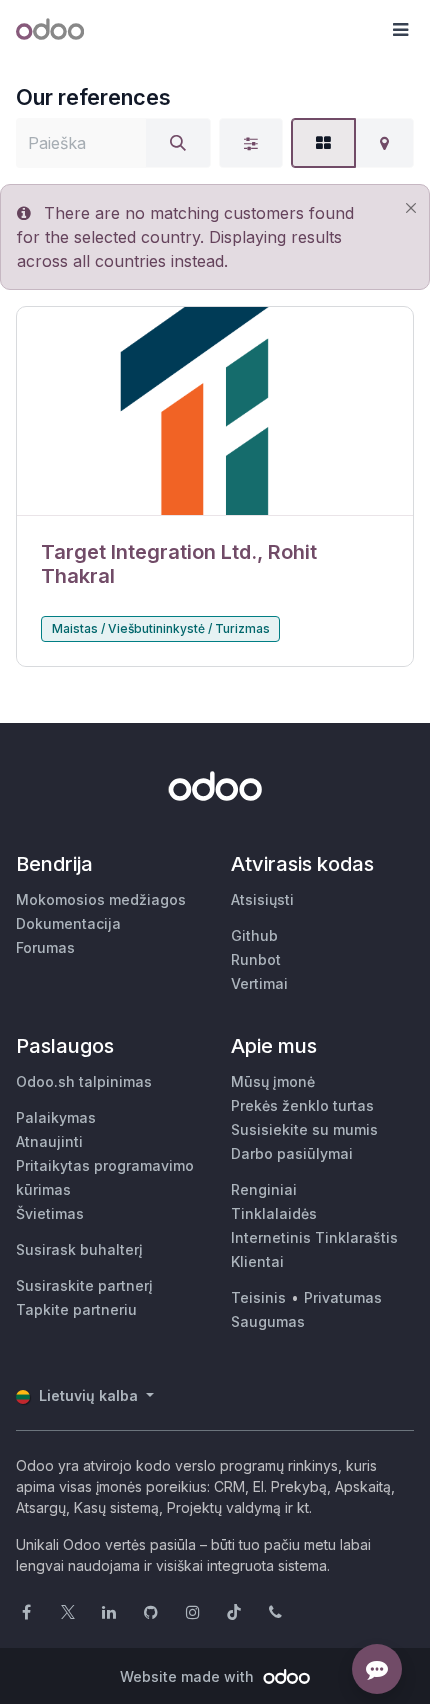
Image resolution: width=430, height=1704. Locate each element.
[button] (400, 30)
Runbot (256, 959)
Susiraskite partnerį (84, 1285)
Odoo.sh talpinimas (84, 1081)
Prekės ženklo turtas (302, 1105)
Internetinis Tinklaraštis (314, 1237)
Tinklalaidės (274, 1213)
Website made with (189, 1676)
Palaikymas (56, 1117)
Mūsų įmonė (273, 1081)
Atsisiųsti (262, 899)
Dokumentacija (68, 923)
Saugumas (268, 1321)
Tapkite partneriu (76, 1309)
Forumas (45, 947)
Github (254, 935)
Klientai (257, 1261)
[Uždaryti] (410, 207)
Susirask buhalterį (79, 1249)
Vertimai (259, 983)
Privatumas (343, 1297)
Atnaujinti (49, 1141)
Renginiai (264, 1189)
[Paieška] (178, 143)
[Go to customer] (215, 411)
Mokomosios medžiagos (101, 899)
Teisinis (258, 1297)
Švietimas (50, 1213)
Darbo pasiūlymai (292, 1153)
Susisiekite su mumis (304, 1129)
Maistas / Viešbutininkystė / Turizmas (161, 628)
